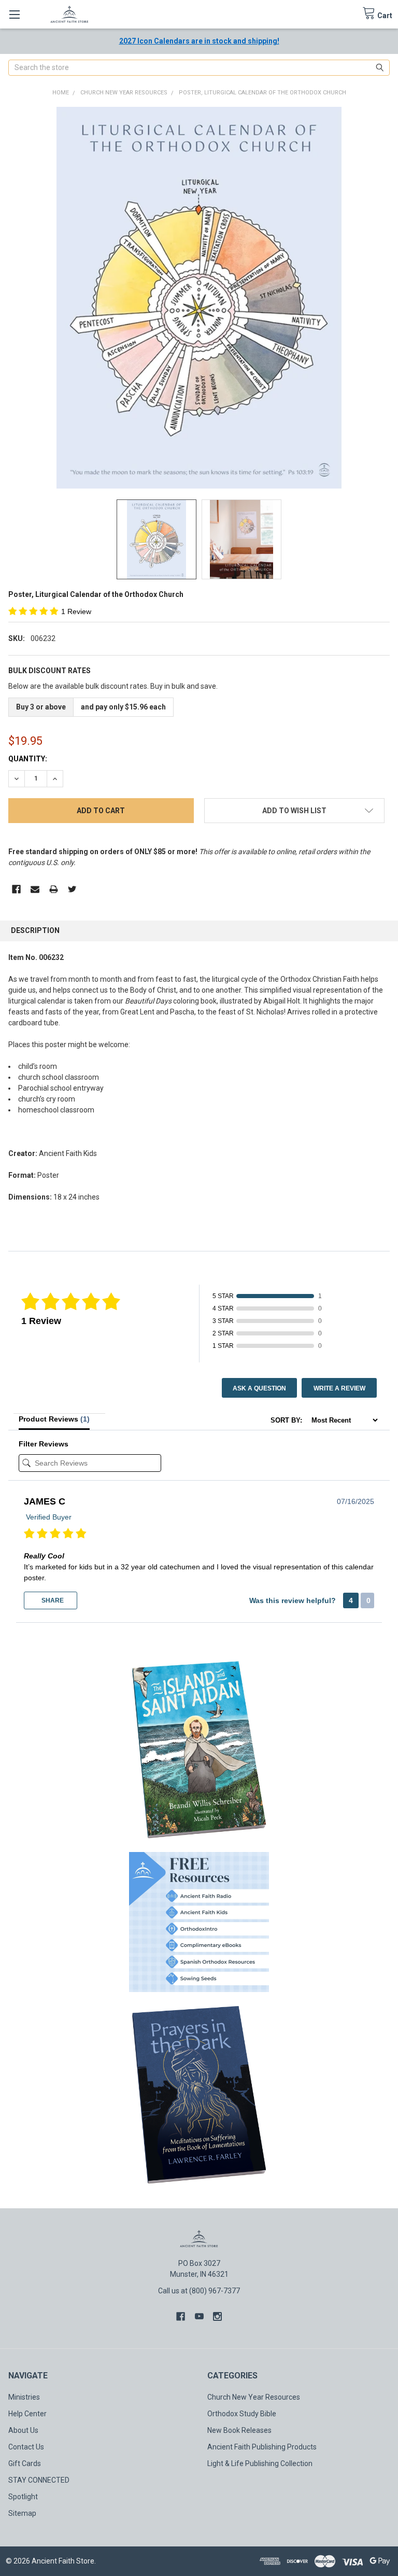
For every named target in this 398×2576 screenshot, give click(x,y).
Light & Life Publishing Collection (260, 2463)
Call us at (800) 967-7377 (199, 2291)
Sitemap (22, 2513)
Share (52, 1600)
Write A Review (339, 1388)
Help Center (27, 2414)
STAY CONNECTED (39, 2480)
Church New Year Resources (254, 2397)
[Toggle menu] (14, 14)
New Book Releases (239, 2430)
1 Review (76, 611)
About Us (23, 2430)
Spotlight (23, 2497)
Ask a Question (259, 1388)
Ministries (24, 2397)
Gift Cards (25, 2463)
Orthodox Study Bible (242, 2414)
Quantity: (28, 759)
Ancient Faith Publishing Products (262, 2447)
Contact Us (26, 2447)
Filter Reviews (44, 1444)
